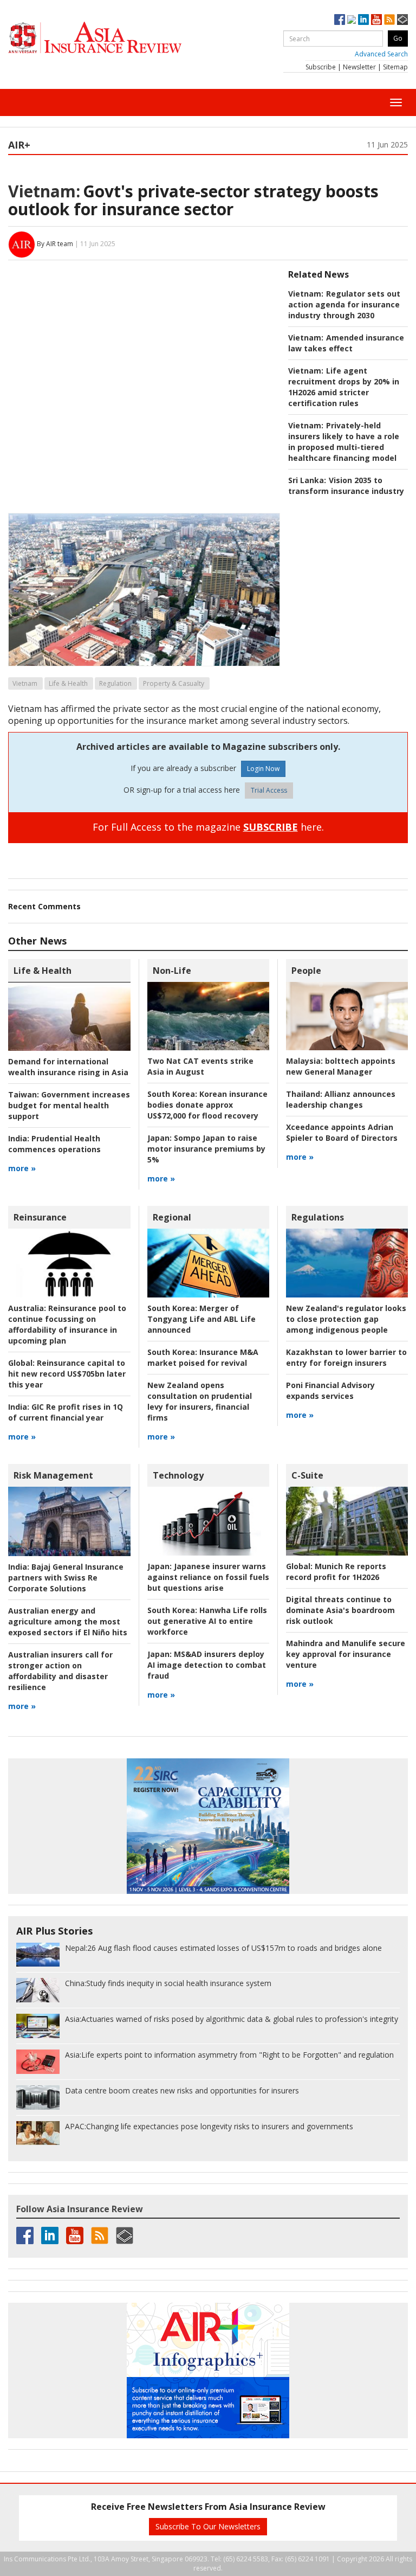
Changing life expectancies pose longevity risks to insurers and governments (209, 2126)
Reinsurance (40, 1217)
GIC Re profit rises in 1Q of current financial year (66, 1412)
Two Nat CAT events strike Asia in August (200, 1066)
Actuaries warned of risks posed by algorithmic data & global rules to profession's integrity (232, 2019)
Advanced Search (381, 54)
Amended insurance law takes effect (346, 343)
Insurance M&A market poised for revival (203, 1357)
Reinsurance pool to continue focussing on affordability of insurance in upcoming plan (67, 1324)
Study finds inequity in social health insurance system (168, 1983)
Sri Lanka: (307, 480)
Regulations (318, 1217)
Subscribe (321, 67)
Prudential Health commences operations (54, 1144)
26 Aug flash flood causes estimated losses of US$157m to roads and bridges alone (223, 1948)
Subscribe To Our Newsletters (208, 2526)
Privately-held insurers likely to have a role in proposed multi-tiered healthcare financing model (344, 442)
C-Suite (307, 1475)
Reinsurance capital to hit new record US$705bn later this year (67, 1374)
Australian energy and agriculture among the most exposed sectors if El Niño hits (68, 1621)
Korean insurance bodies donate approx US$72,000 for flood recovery (207, 1105)
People (306, 971)
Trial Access (269, 790)
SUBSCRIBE (271, 827)
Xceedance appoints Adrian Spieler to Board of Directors (342, 1132)
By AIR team (55, 244)
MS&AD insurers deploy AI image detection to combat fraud (207, 1665)
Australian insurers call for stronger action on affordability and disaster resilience (60, 1671)
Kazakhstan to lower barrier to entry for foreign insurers (346, 1357)
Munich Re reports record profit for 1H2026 (336, 1572)
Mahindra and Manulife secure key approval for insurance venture (346, 1654)
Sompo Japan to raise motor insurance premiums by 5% (206, 1149)
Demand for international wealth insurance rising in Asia (68, 1067)
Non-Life (172, 971)
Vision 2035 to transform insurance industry (346, 486)
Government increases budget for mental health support (69, 1105)
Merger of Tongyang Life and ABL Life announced (201, 1319)
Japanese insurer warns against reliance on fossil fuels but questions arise (208, 1577)
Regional (172, 1217)
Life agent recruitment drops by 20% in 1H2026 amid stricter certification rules (344, 387)
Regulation (115, 683)
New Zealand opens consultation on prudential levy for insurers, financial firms (200, 1401)
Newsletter (359, 67)
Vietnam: (44, 191)
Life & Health (68, 683)
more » (22, 1168)
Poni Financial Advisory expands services (330, 1390)
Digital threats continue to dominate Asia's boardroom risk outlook (340, 1610)
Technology (178, 1475)
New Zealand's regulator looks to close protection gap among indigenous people (346, 1319)
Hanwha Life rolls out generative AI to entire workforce (207, 1621)
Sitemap (395, 67)
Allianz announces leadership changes (341, 1099)
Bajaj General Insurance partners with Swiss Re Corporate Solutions (66, 1578)
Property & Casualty (174, 683)
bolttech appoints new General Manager (341, 1066)
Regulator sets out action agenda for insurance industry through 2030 (344, 304)
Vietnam (25, 683)
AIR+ (19, 145)
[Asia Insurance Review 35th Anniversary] (116, 38)
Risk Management (53, 1475)
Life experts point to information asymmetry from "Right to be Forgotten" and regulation (229, 2055)
